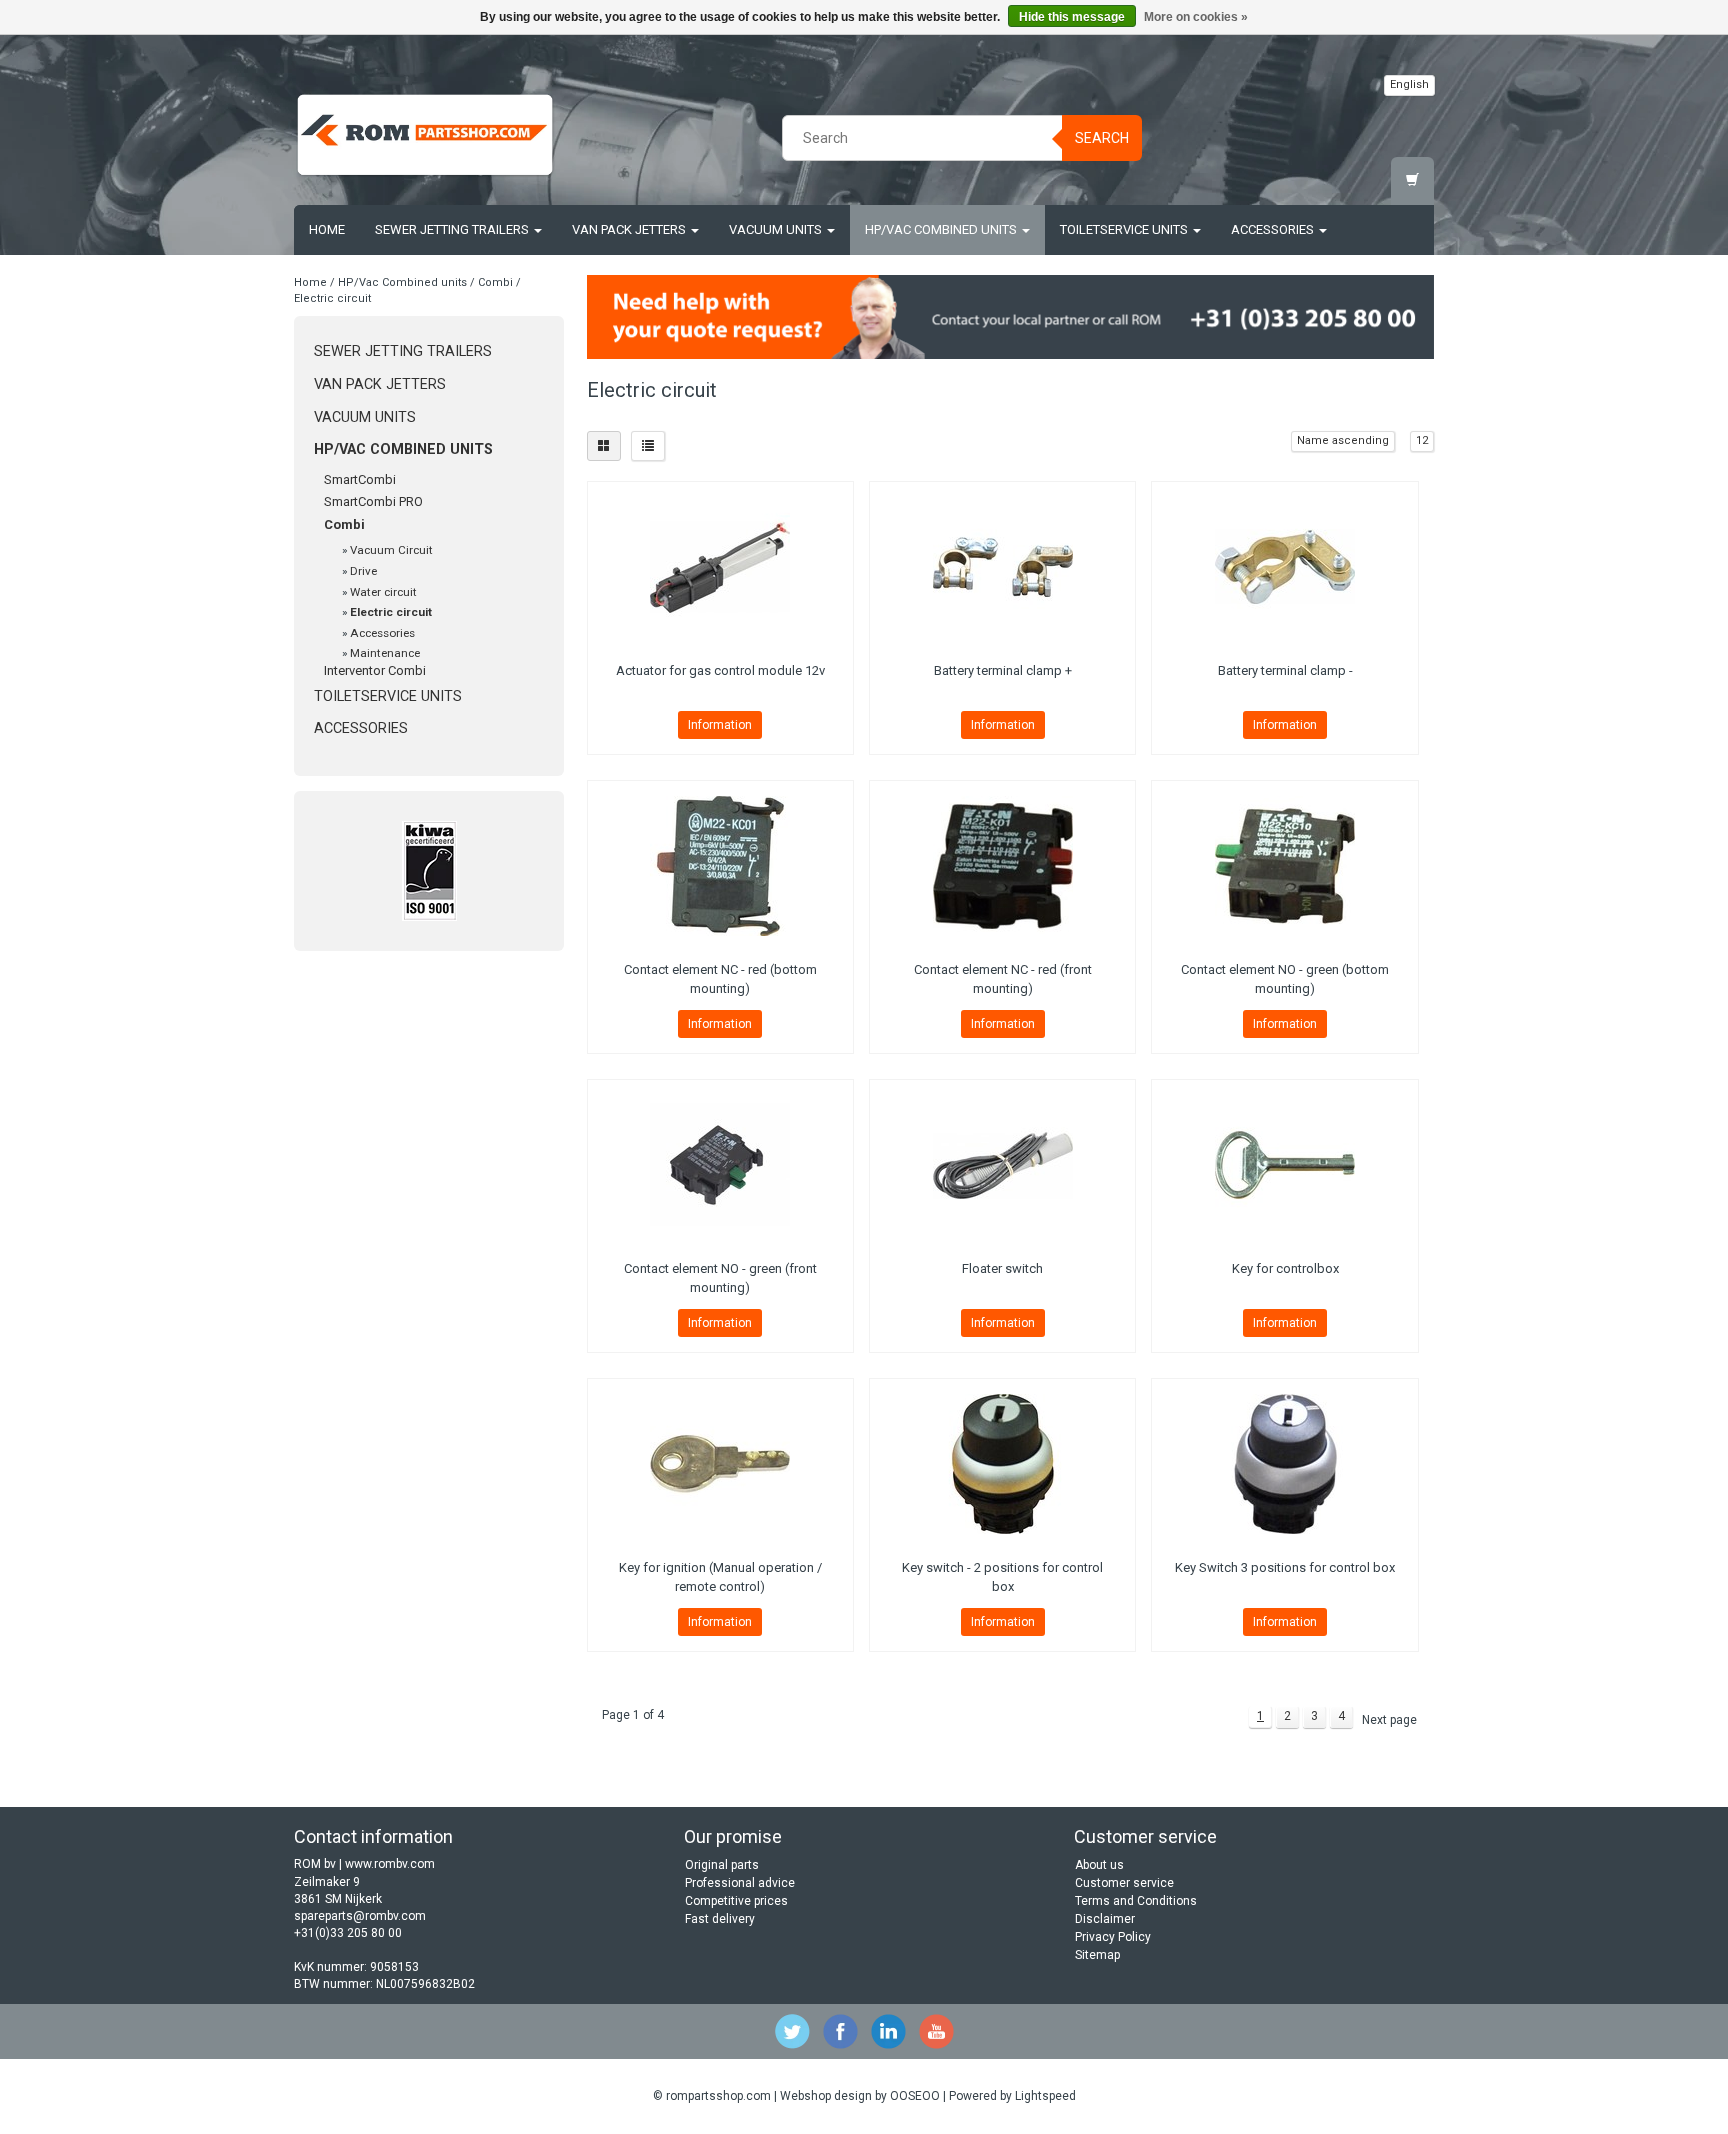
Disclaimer (1105, 1919)
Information (720, 725)
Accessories (1274, 229)
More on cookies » (1196, 17)
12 (1422, 440)
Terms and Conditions (1136, 1901)
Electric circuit (332, 298)
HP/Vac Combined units (942, 229)
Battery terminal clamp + (1003, 670)
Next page (1389, 1720)
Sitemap (1097, 1955)
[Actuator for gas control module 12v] (720, 567)
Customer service (1124, 1883)
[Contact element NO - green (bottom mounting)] (1284, 866)
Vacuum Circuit (391, 550)
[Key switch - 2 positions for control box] (1002, 1464)
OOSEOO (915, 2096)
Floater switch (1002, 1268)
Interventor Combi (375, 670)
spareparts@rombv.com (360, 1916)
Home (327, 229)
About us (1099, 1865)
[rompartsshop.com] (425, 135)
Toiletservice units (1125, 229)
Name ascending (1343, 440)
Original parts (722, 1865)
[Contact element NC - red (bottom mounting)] (720, 866)
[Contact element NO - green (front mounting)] (720, 1165)
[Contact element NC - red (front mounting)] (1002, 866)
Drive (363, 571)
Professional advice (740, 1883)
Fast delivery (720, 1919)
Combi (495, 282)
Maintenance (385, 653)
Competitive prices (736, 1901)
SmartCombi (360, 479)
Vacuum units (777, 229)
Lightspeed (1045, 2096)
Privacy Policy (1113, 1937)
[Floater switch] (1002, 1165)
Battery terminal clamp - (1285, 670)
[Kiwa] (429, 871)
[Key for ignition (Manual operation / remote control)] (720, 1464)
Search (1102, 138)
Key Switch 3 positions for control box (1285, 1567)
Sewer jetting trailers (453, 229)
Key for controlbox (1285, 1268)
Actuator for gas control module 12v (720, 670)
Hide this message (1072, 17)
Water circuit (383, 592)
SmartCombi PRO (373, 501)
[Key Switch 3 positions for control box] (1284, 1464)
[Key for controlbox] (1284, 1165)
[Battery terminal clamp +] (1002, 567)
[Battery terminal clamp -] (1284, 567)
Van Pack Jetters (630, 229)
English (1409, 84)
